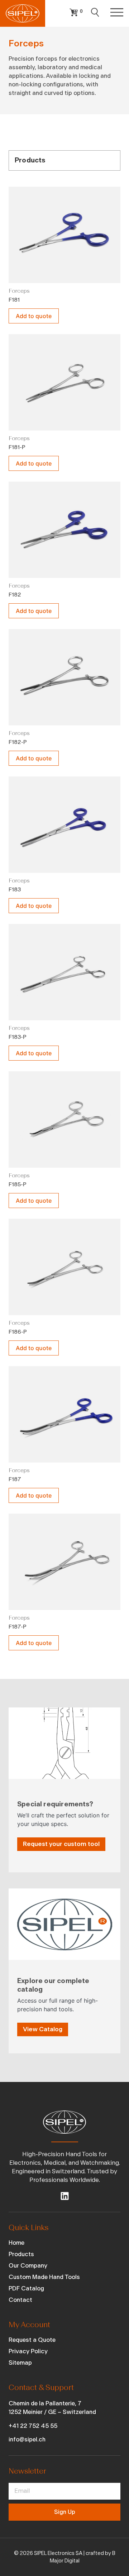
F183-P (18, 1037)
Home (16, 2243)
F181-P (17, 447)
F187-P (18, 1627)
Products (21, 2254)
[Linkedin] (65, 2196)
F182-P (18, 742)
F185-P (18, 1184)
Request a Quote (32, 2340)
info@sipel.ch (27, 2439)
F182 (15, 595)
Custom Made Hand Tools (44, 2277)
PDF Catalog (26, 2288)
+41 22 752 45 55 (33, 2426)
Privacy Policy (28, 2351)
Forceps (19, 291)
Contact (20, 2300)
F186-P (18, 1332)
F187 (15, 1479)
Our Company (28, 2266)
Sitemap (20, 2363)
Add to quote (34, 316)
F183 (15, 890)
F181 (14, 300)
